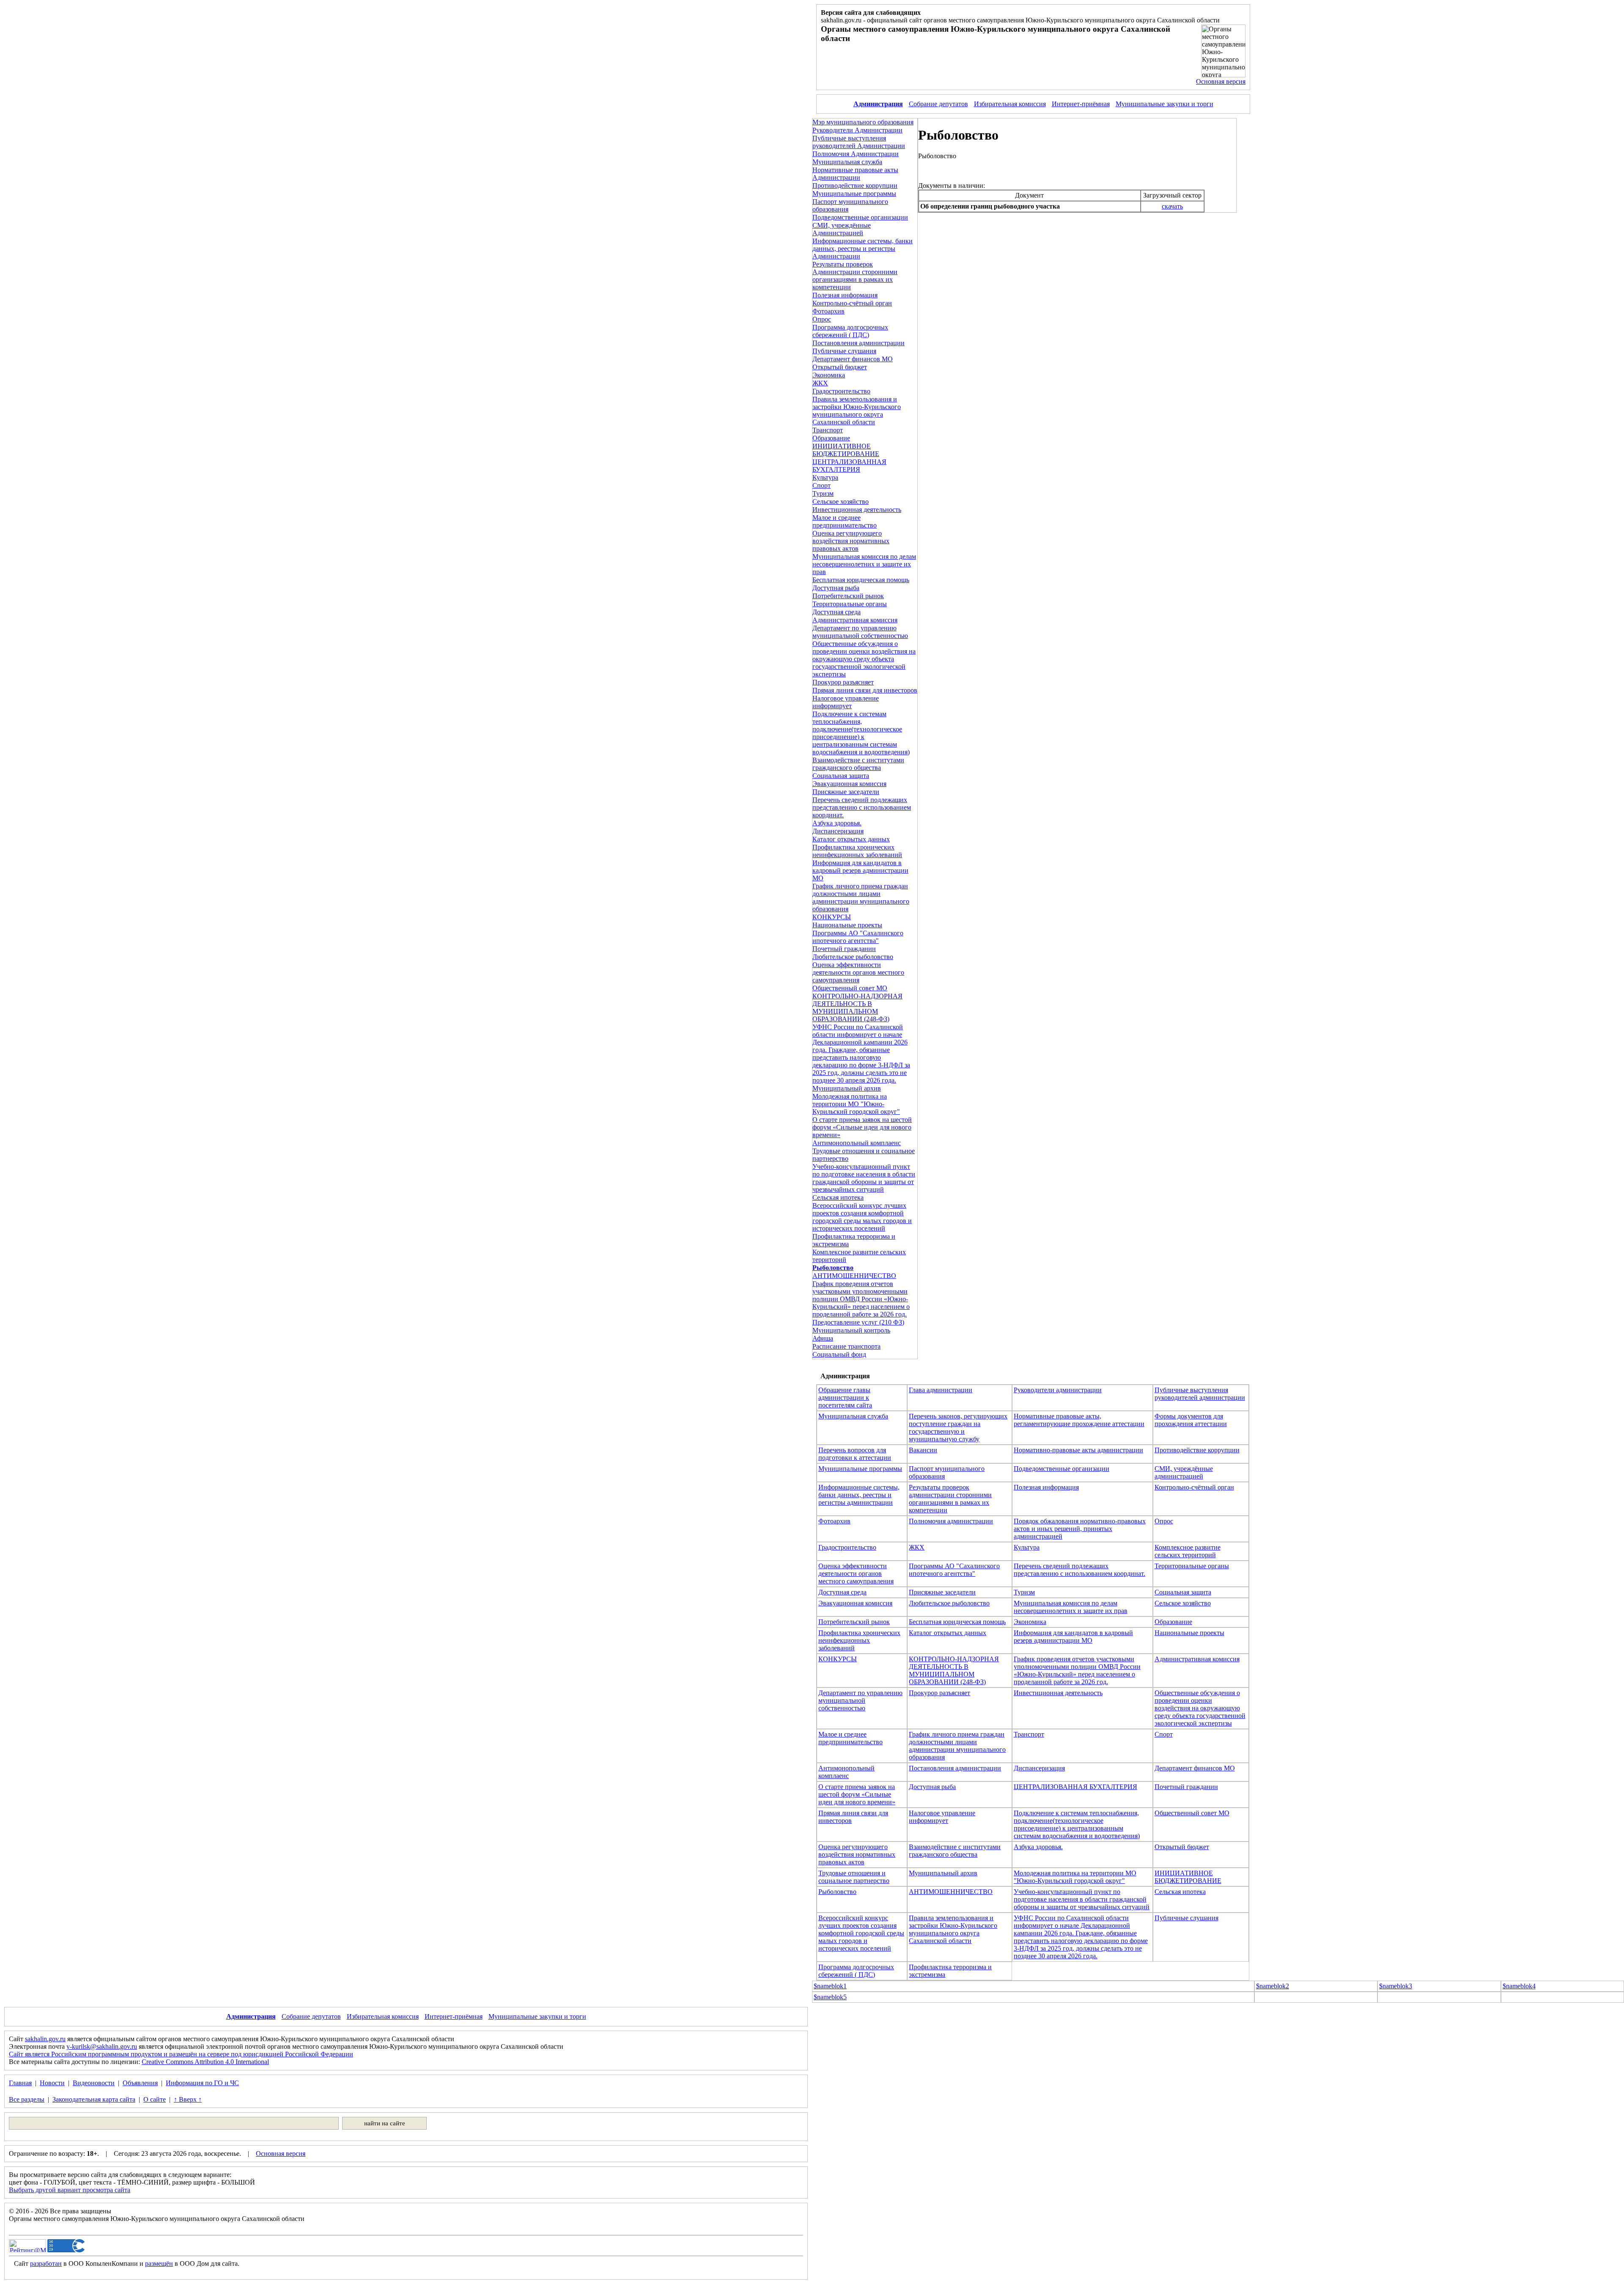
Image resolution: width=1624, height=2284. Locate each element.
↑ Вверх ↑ (188, 2099)
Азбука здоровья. (837, 823)
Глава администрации (941, 1390)
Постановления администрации (859, 343)
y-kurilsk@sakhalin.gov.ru (102, 2046)
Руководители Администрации (857, 130)
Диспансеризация (838, 831)
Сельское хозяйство (841, 502)
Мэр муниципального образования (863, 122)
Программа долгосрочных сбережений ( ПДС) (850, 331)
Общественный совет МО (850, 988)
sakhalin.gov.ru (45, 2039)
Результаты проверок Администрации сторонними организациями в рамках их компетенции (855, 276)
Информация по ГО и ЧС (202, 2083)
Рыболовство (837, 1892)
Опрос (822, 319)
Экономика (829, 375)
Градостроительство (841, 391)
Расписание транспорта (846, 1346)
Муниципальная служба (847, 162)
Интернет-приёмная (1081, 104)
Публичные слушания (844, 351)
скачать (1172, 206)
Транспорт (828, 430)
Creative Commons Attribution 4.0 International (205, 2062)
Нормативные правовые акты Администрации (855, 174)
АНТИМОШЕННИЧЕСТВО (854, 1276)
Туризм (823, 493)
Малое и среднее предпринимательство (845, 521)
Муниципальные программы (854, 194)
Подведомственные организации (860, 217)
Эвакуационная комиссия (849, 784)
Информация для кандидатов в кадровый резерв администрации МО (860, 870)
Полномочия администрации (951, 1521)
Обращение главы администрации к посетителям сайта (845, 1398)
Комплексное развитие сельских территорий (1188, 1551)
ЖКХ (820, 383)
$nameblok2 (1273, 1986)
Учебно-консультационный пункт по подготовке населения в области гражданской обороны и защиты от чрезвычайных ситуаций (864, 1178)
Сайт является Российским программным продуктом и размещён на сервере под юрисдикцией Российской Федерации (181, 2054)
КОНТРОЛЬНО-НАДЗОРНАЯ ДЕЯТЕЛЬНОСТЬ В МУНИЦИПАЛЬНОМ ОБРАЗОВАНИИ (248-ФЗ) (857, 1007)
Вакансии (923, 1450)
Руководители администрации (1058, 1390)
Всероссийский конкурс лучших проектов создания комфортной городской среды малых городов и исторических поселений (862, 1217)
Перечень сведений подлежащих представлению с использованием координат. (862, 807)
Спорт (822, 485)
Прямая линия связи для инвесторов (865, 690)
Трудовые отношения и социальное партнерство (854, 1877)
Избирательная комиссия (1010, 104)
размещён (159, 2263)
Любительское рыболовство (853, 957)
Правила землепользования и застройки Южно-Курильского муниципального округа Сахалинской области (857, 411)
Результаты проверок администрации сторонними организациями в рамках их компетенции (950, 1499)
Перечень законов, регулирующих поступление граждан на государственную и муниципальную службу (958, 1428)
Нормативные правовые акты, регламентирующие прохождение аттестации (1079, 1420)
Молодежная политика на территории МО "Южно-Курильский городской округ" (856, 1104)
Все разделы (27, 2099)
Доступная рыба (836, 588)
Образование (831, 438)
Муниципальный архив (847, 1088)
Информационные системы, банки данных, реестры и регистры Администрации (863, 249)
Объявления (140, 2083)
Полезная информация (845, 295)
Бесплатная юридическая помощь (861, 580)
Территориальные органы (850, 604)
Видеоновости (94, 2083)
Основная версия (1221, 81)
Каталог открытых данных (851, 839)
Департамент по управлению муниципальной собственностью (860, 632)
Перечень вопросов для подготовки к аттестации (855, 1454)
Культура (825, 477)
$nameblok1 (830, 1986)
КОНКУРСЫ (832, 917)
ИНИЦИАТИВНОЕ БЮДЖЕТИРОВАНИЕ (846, 450)
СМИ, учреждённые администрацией (1184, 1472)
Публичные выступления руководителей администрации (1200, 1394)
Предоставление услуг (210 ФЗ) (858, 1322)
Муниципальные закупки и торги (1165, 104)
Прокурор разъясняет (843, 682)
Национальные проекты (847, 925)
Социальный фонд (839, 1354)
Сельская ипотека (838, 1197)
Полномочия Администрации (856, 154)
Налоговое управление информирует (846, 702)
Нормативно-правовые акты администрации (1078, 1450)
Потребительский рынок (848, 596)
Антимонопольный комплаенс (857, 1143)
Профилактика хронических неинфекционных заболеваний (857, 851)
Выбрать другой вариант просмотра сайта (70, 2190)
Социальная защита (841, 776)
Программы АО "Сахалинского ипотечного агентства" (858, 937)
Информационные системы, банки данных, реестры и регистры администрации (859, 1495)
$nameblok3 (1396, 1986)
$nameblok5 (830, 1997)
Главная (20, 2083)
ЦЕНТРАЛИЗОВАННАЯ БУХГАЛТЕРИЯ (849, 466)
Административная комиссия (855, 620)
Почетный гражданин (844, 949)
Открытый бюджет (840, 367)
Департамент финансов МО (853, 359)
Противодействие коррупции (855, 186)
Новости (52, 2083)
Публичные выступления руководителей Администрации (859, 142)
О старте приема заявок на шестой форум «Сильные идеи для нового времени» (862, 1127)
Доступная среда (837, 612)
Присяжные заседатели (846, 792)
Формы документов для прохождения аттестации (1191, 1420)
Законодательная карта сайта (94, 2099)
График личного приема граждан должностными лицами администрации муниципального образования (861, 897)
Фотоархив (828, 311)
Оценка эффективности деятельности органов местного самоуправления (858, 972)
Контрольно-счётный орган (852, 303)
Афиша (823, 1338)
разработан (46, 2263)
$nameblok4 (1519, 1986)
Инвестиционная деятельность (857, 510)
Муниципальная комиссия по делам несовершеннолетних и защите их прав (864, 564)
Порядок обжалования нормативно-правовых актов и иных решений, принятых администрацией (1080, 1529)
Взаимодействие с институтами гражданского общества (858, 764)
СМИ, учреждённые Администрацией (842, 229)
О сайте (155, 2099)
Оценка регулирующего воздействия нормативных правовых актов (851, 541)
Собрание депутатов (938, 104)
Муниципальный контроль (851, 1330)
